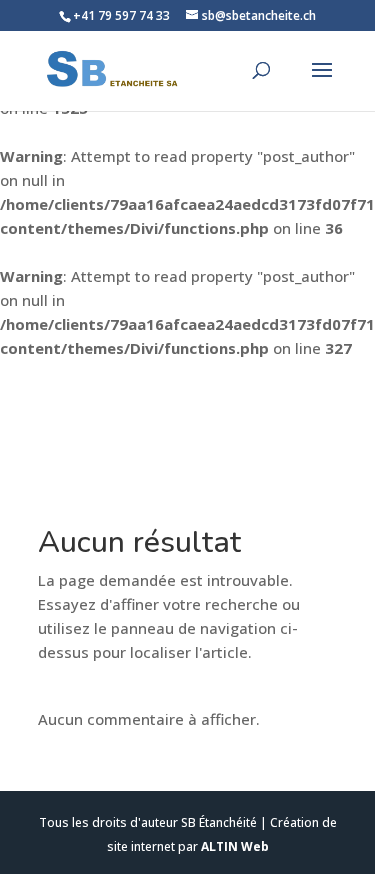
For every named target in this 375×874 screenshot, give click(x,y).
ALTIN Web (235, 846)
